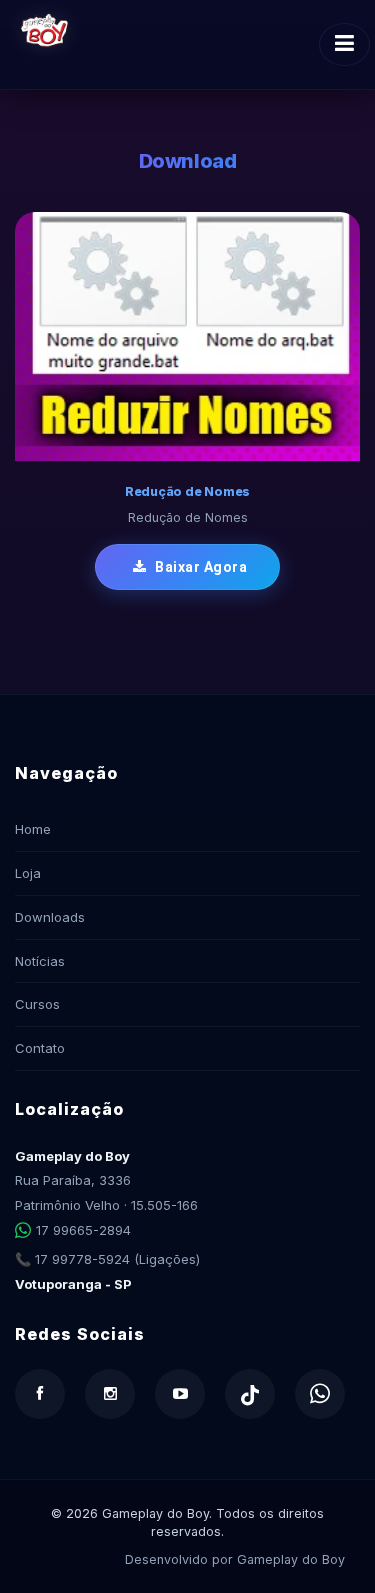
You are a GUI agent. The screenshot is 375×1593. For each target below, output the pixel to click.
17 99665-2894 (83, 1230)
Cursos (37, 1004)
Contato (40, 1048)
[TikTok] (250, 1394)
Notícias (40, 961)
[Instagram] (110, 1394)
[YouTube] (180, 1394)
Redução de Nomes (187, 491)
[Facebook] (40, 1394)
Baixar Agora (200, 567)
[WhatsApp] (320, 1394)
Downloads (50, 917)
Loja (28, 873)
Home (33, 829)
